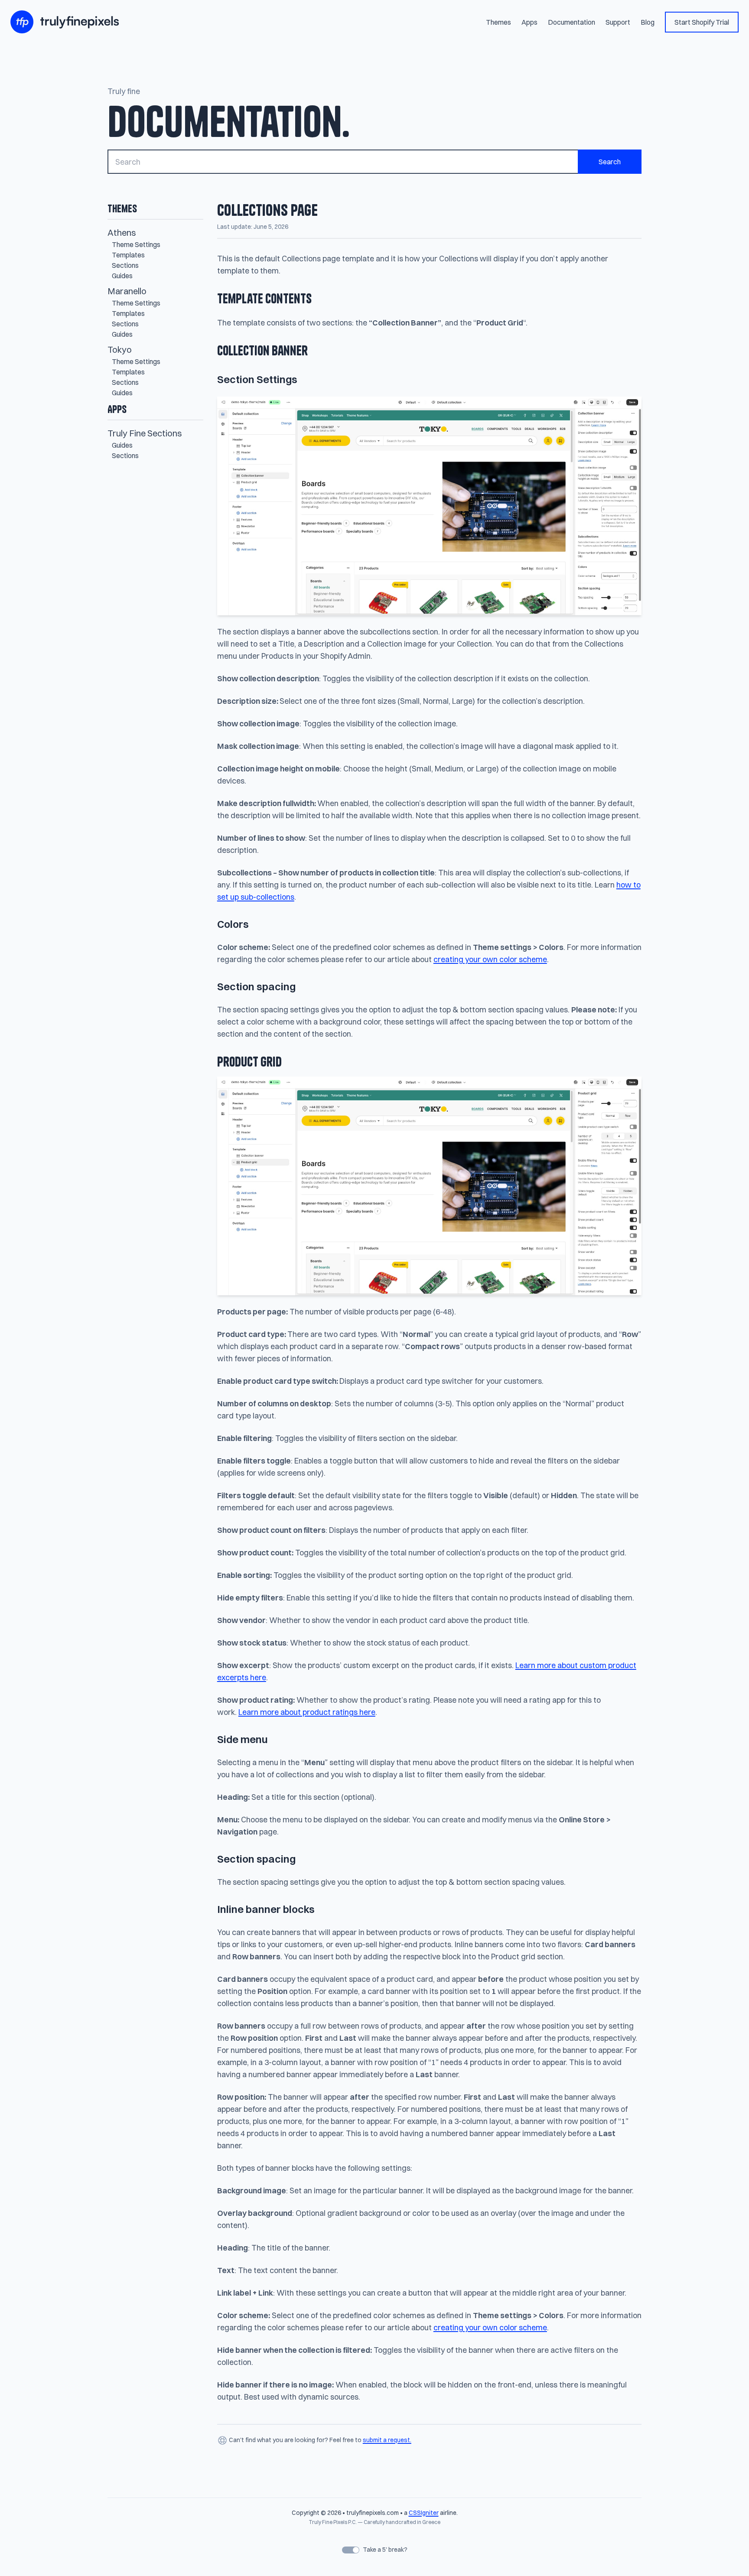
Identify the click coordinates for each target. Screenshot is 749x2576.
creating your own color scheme (490, 959)
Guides (122, 276)
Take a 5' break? (384, 2550)
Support (618, 22)
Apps (529, 22)
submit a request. (387, 2440)
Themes (498, 22)
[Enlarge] (630, 408)
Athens (122, 233)
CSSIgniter (424, 2513)
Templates (128, 255)
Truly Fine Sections (145, 433)
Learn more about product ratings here (307, 1712)
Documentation (572, 22)
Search (610, 162)
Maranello (127, 291)
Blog (648, 22)
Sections (125, 265)
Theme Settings (136, 244)
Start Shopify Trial (702, 22)
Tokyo (120, 350)
